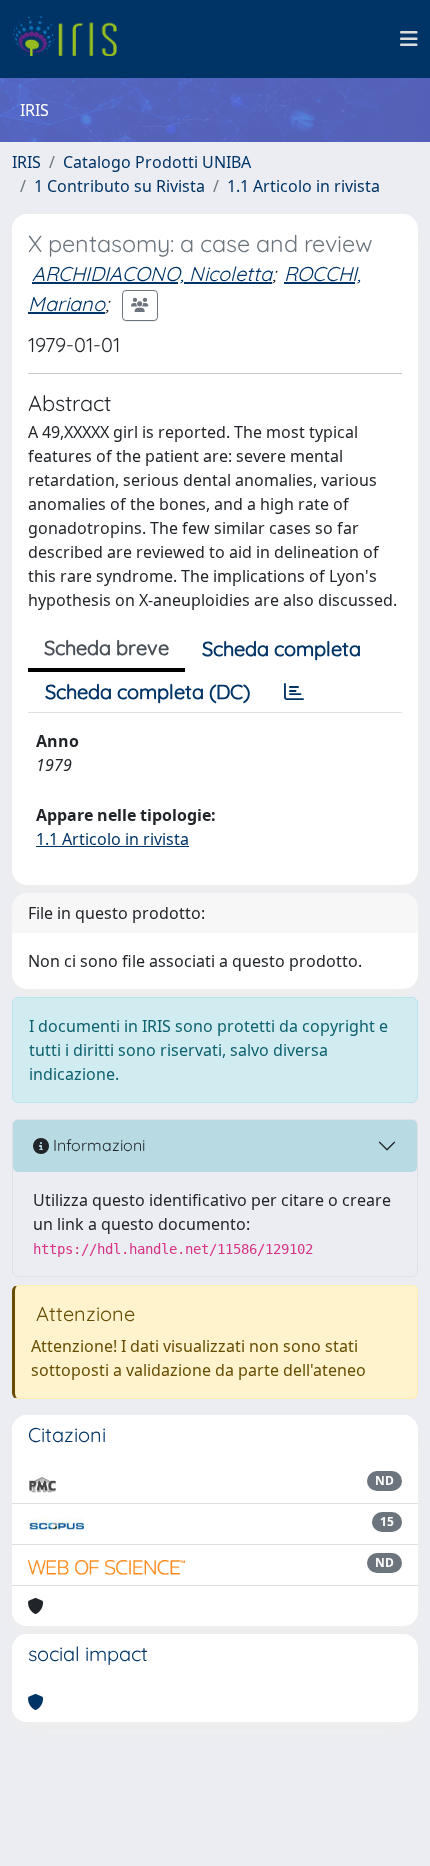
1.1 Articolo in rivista (303, 186)
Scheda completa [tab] (281, 648)
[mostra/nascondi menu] (409, 39)
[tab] (294, 692)
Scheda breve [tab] (106, 647)
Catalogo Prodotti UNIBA (157, 162)
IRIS (26, 162)
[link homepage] (72, 39)
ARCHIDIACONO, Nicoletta (152, 273)
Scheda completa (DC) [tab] (147, 691)
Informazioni (97, 1145)
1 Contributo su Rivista (119, 186)
